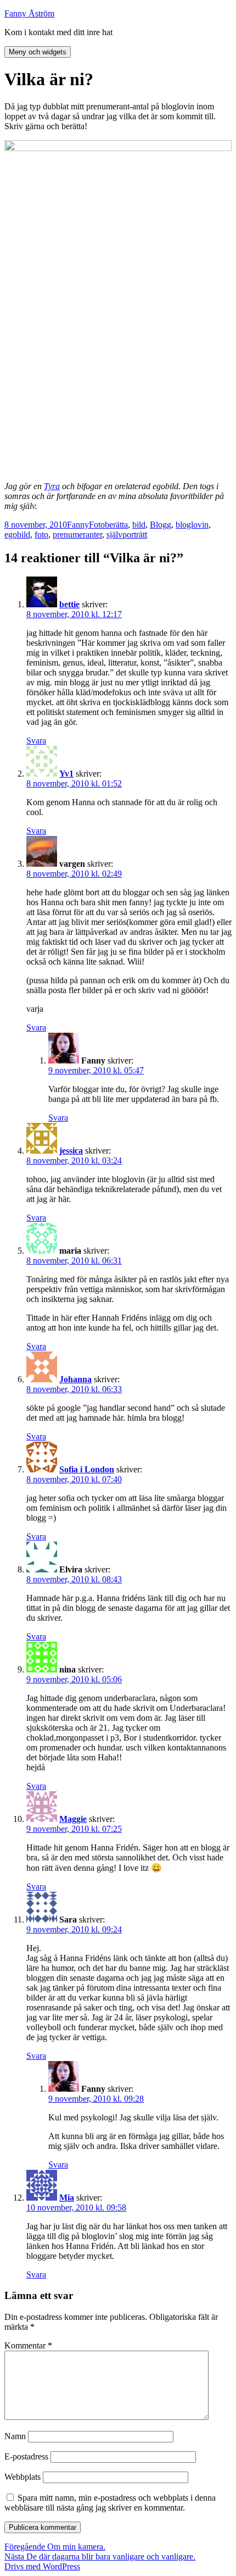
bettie (69, 604)
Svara (36, 741)
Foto (97, 525)
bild (139, 525)
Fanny (78, 525)
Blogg (161, 525)
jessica (71, 1151)
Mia (67, 2198)
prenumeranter (77, 534)
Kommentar (28, 2345)
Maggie (73, 1819)
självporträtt (127, 534)
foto (41, 534)
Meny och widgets (38, 52)
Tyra (52, 486)
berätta (116, 525)
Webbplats (23, 2477)
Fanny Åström (29, 13)
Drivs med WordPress (42, 2566)
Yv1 (66, 774)
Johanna (75, 1379)
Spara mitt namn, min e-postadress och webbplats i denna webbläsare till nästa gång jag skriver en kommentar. (110, 2503)
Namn (15, 2436)
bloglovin (192, 525)
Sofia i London (87, 1469)
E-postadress (26, 2456)
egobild (17, 534)
